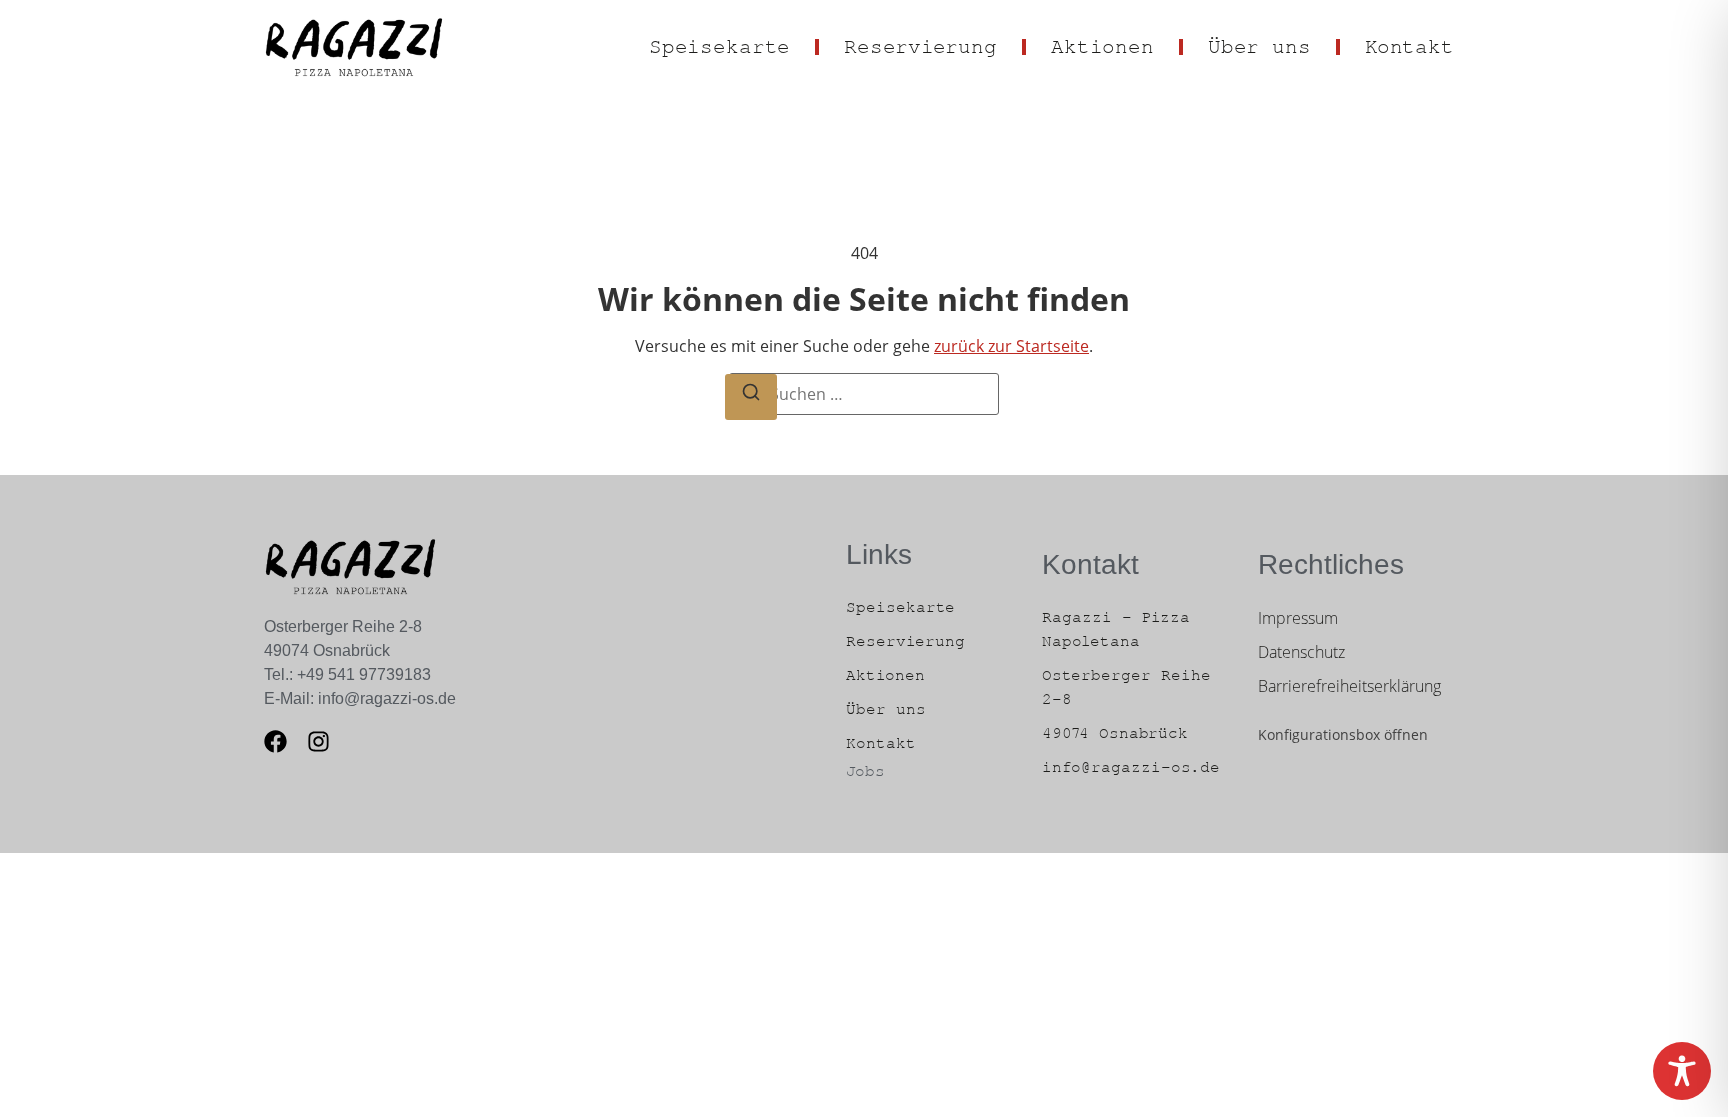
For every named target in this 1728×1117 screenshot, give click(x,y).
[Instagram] (318, 741)
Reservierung (920, 47)
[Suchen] (751, 397)
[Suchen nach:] (864, 394)
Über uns (1259, 47)
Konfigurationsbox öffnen (1343, 734)
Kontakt (1409, 47)
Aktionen (1102, 47)
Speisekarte (719, 47)
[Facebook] (275, 741)
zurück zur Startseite (1011, 346)
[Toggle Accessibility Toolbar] (1682, 1071)
